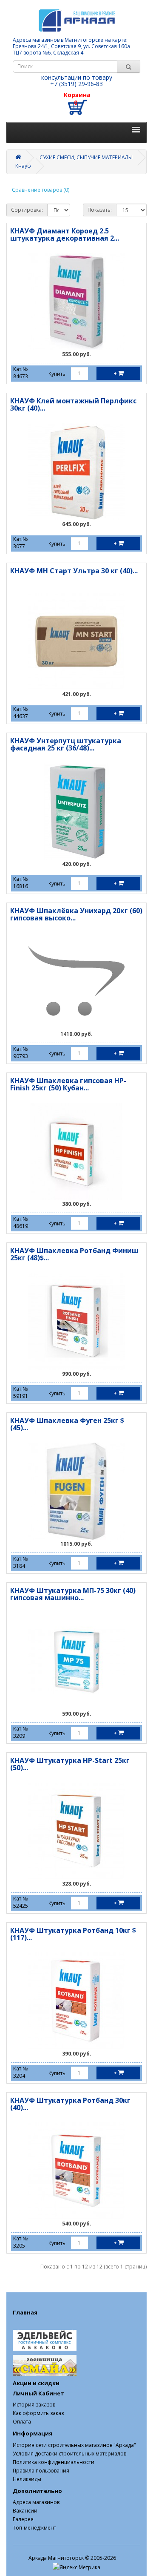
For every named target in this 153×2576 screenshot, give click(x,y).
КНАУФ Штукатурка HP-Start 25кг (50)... (70, 1764)
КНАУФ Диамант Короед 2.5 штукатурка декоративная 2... (65, 235)
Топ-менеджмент (34, 2528)
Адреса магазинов (36, 2502)
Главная (25, 2312)
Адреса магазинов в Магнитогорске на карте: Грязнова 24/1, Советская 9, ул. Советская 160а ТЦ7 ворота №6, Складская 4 (71, 46)
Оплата (22, 2422)
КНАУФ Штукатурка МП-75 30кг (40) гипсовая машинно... (73, 1594)
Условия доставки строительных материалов (69, 2454)
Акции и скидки (36, 2383)
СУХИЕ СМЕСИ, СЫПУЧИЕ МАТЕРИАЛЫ (86, 157)
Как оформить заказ (38, 2413)
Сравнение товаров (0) (41, 190)
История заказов (34, 2405)
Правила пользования (41, 2471)
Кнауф (23, 166)
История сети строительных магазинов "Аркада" (74, 2445)
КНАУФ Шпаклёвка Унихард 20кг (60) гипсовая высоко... (76, 914)
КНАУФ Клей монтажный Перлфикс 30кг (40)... (73, 405)
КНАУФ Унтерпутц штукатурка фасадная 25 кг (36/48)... (66, 745)
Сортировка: (27, 210)
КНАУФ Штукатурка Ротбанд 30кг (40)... (70, 2104)
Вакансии (25, 2511)
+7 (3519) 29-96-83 (76, 84)
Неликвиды (27, 2479)
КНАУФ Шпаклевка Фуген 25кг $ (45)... (67, 1424)
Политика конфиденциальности (54, 2462)
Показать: (100, 210)
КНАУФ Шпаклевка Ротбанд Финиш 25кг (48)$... (74, 1254)
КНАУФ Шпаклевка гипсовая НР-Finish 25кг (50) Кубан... (68, 1084)
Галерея (23, 2519)
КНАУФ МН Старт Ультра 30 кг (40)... (74, 571)
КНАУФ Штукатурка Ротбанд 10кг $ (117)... (73, 1934)
